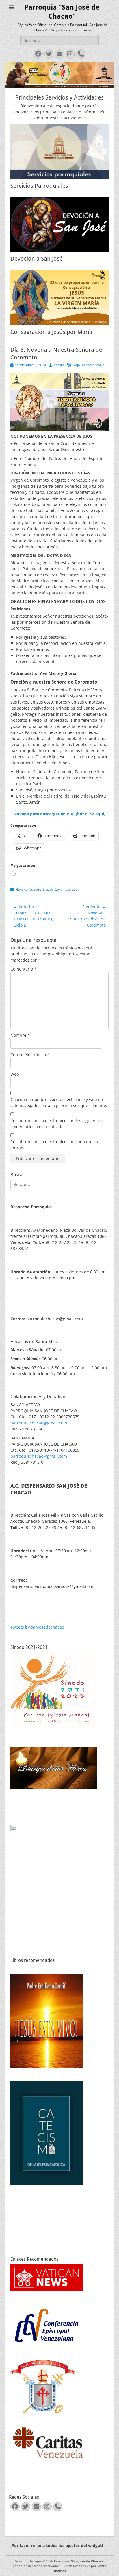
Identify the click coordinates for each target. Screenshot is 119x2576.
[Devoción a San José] (59, 224)
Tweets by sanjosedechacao (37, 1627)
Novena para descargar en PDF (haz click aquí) (59, 814)
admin (59, 365)
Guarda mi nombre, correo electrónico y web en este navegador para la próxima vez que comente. (59, 1102)
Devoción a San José (37, 259)
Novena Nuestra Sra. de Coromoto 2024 (48, 889)
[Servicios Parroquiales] (59, 151)
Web (15, 1074)
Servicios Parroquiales (39, 186)
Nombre (20, 1035)
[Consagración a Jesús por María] (59, 297)
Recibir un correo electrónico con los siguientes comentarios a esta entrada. (56, 1124)
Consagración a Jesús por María (51, 332)
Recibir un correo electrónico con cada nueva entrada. (54, 1145)
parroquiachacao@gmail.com (39, 1423)
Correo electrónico (30, 1055)
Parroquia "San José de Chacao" (79, 2561)
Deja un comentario (88, 365)
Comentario (23, 969)
